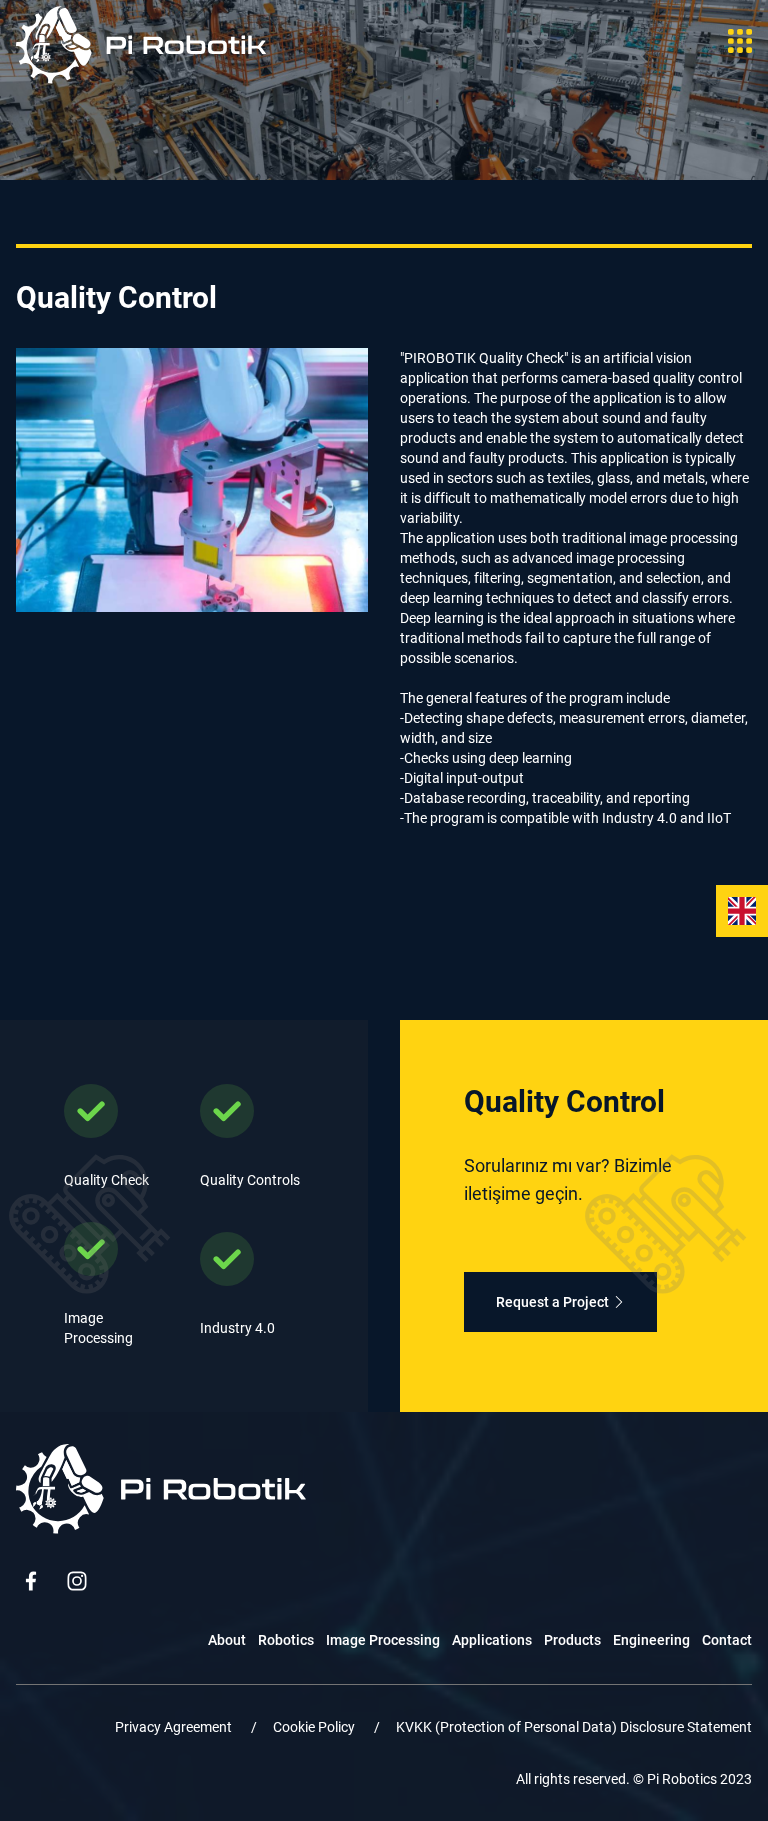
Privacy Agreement (175, 1727)
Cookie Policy (315, 1727)
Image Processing (383, 1640)
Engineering (651, 1640)
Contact (727, 1640)
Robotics (286, 1640)
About (227, 1640)
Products (572, 1640)
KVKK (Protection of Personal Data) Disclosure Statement (574, 1727)
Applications (492, 1640)
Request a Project (552, 1302)
